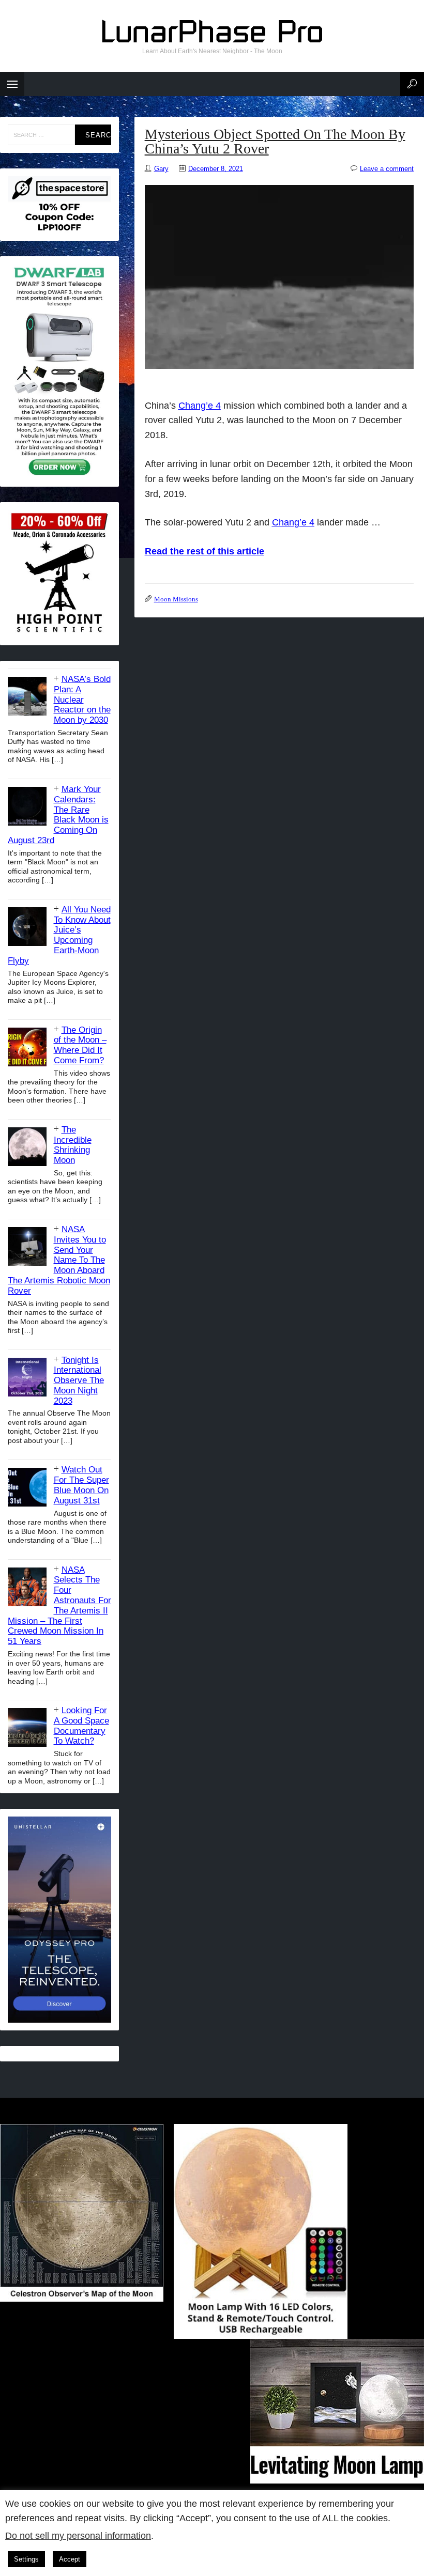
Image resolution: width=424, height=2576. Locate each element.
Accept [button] (70, 2559)
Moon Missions (176, 599)
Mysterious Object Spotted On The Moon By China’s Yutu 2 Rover (275, 141)
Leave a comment (387, 169)
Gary (161, 169)
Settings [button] (26, 2559)
